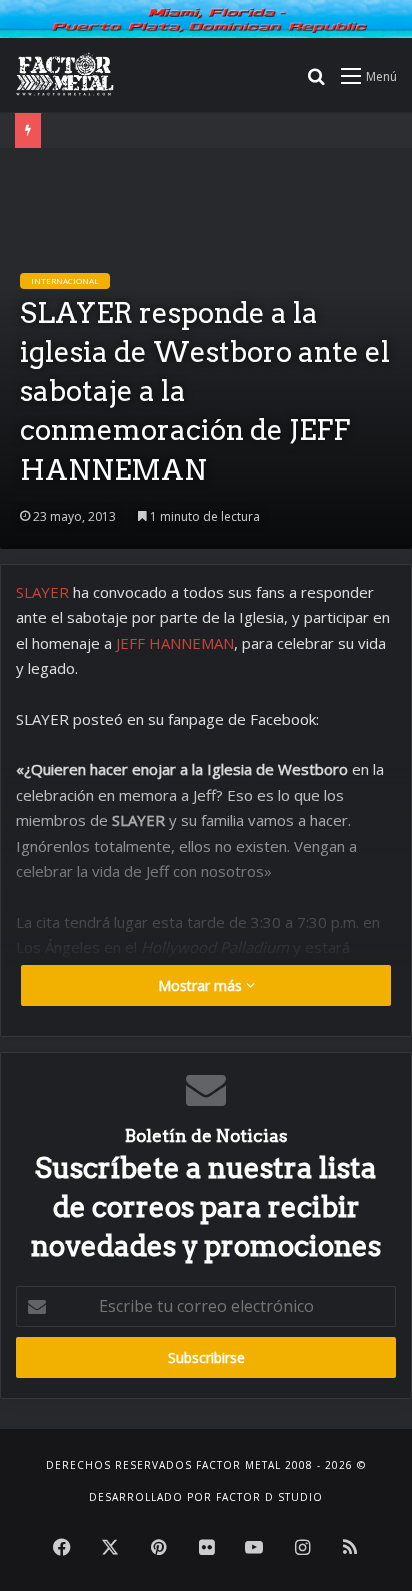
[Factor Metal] (65, 75)
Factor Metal (238, 1465)
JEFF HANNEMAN (175, 643)
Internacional (65, 280)
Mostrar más (202, 985)
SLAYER (42, 592)
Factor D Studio (269, 1497)
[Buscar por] (316, 82)
